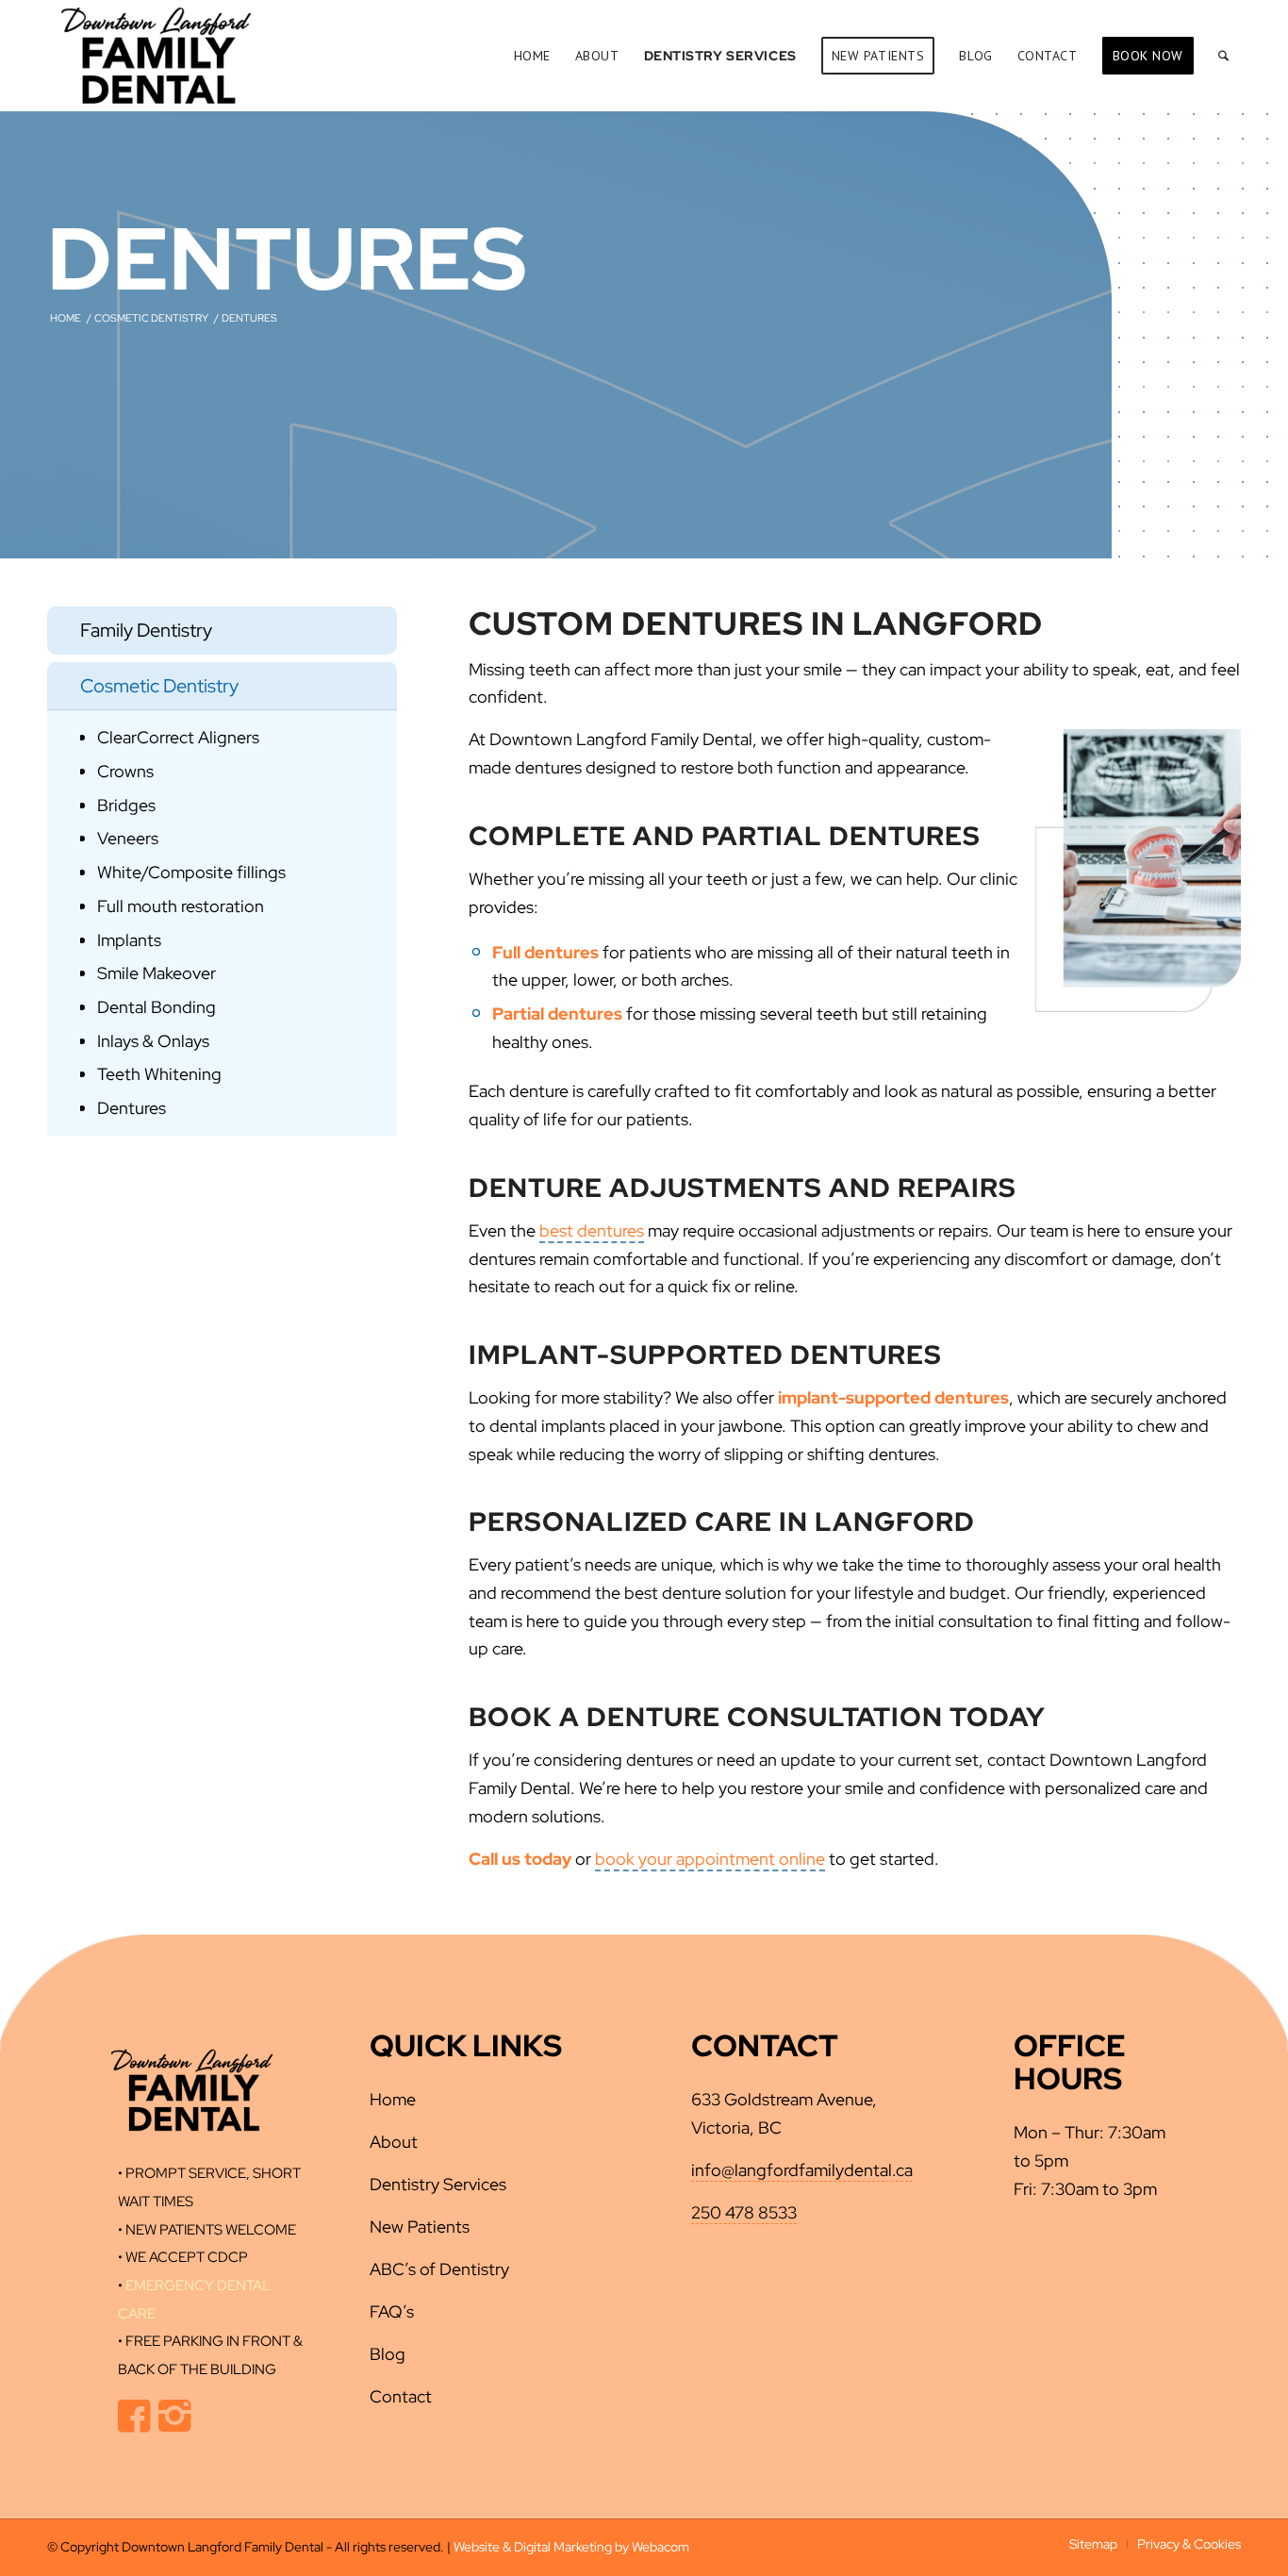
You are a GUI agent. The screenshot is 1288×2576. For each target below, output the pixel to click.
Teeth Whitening (159, 1074)
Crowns (125, 771)
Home (393, 2099)
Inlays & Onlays (153, 1041)
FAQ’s (392, 2311)
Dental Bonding (157, 1007)
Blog (388, 2354)
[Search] (1223, 56)
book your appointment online (710, 1859)
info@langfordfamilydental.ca (802, 2170)
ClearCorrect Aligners (178, 737)
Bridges (126, 805)
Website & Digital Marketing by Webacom (571, 2547)
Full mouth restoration (181, 906)
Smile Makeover (157, 973)
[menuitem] (532, 56)
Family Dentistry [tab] (146, 630)
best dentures (592, 1230)
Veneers (128, 838)
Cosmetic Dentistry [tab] (159, 686)
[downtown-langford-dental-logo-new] (156, 56)
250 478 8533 (744, 2212)
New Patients (420, 2227)
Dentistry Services (438, 2184)
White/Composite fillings (191, 872)
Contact (401, 2396)
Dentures (132, 1108)
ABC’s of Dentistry (439, 2269)
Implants (129, 940)
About (394, 2142)
